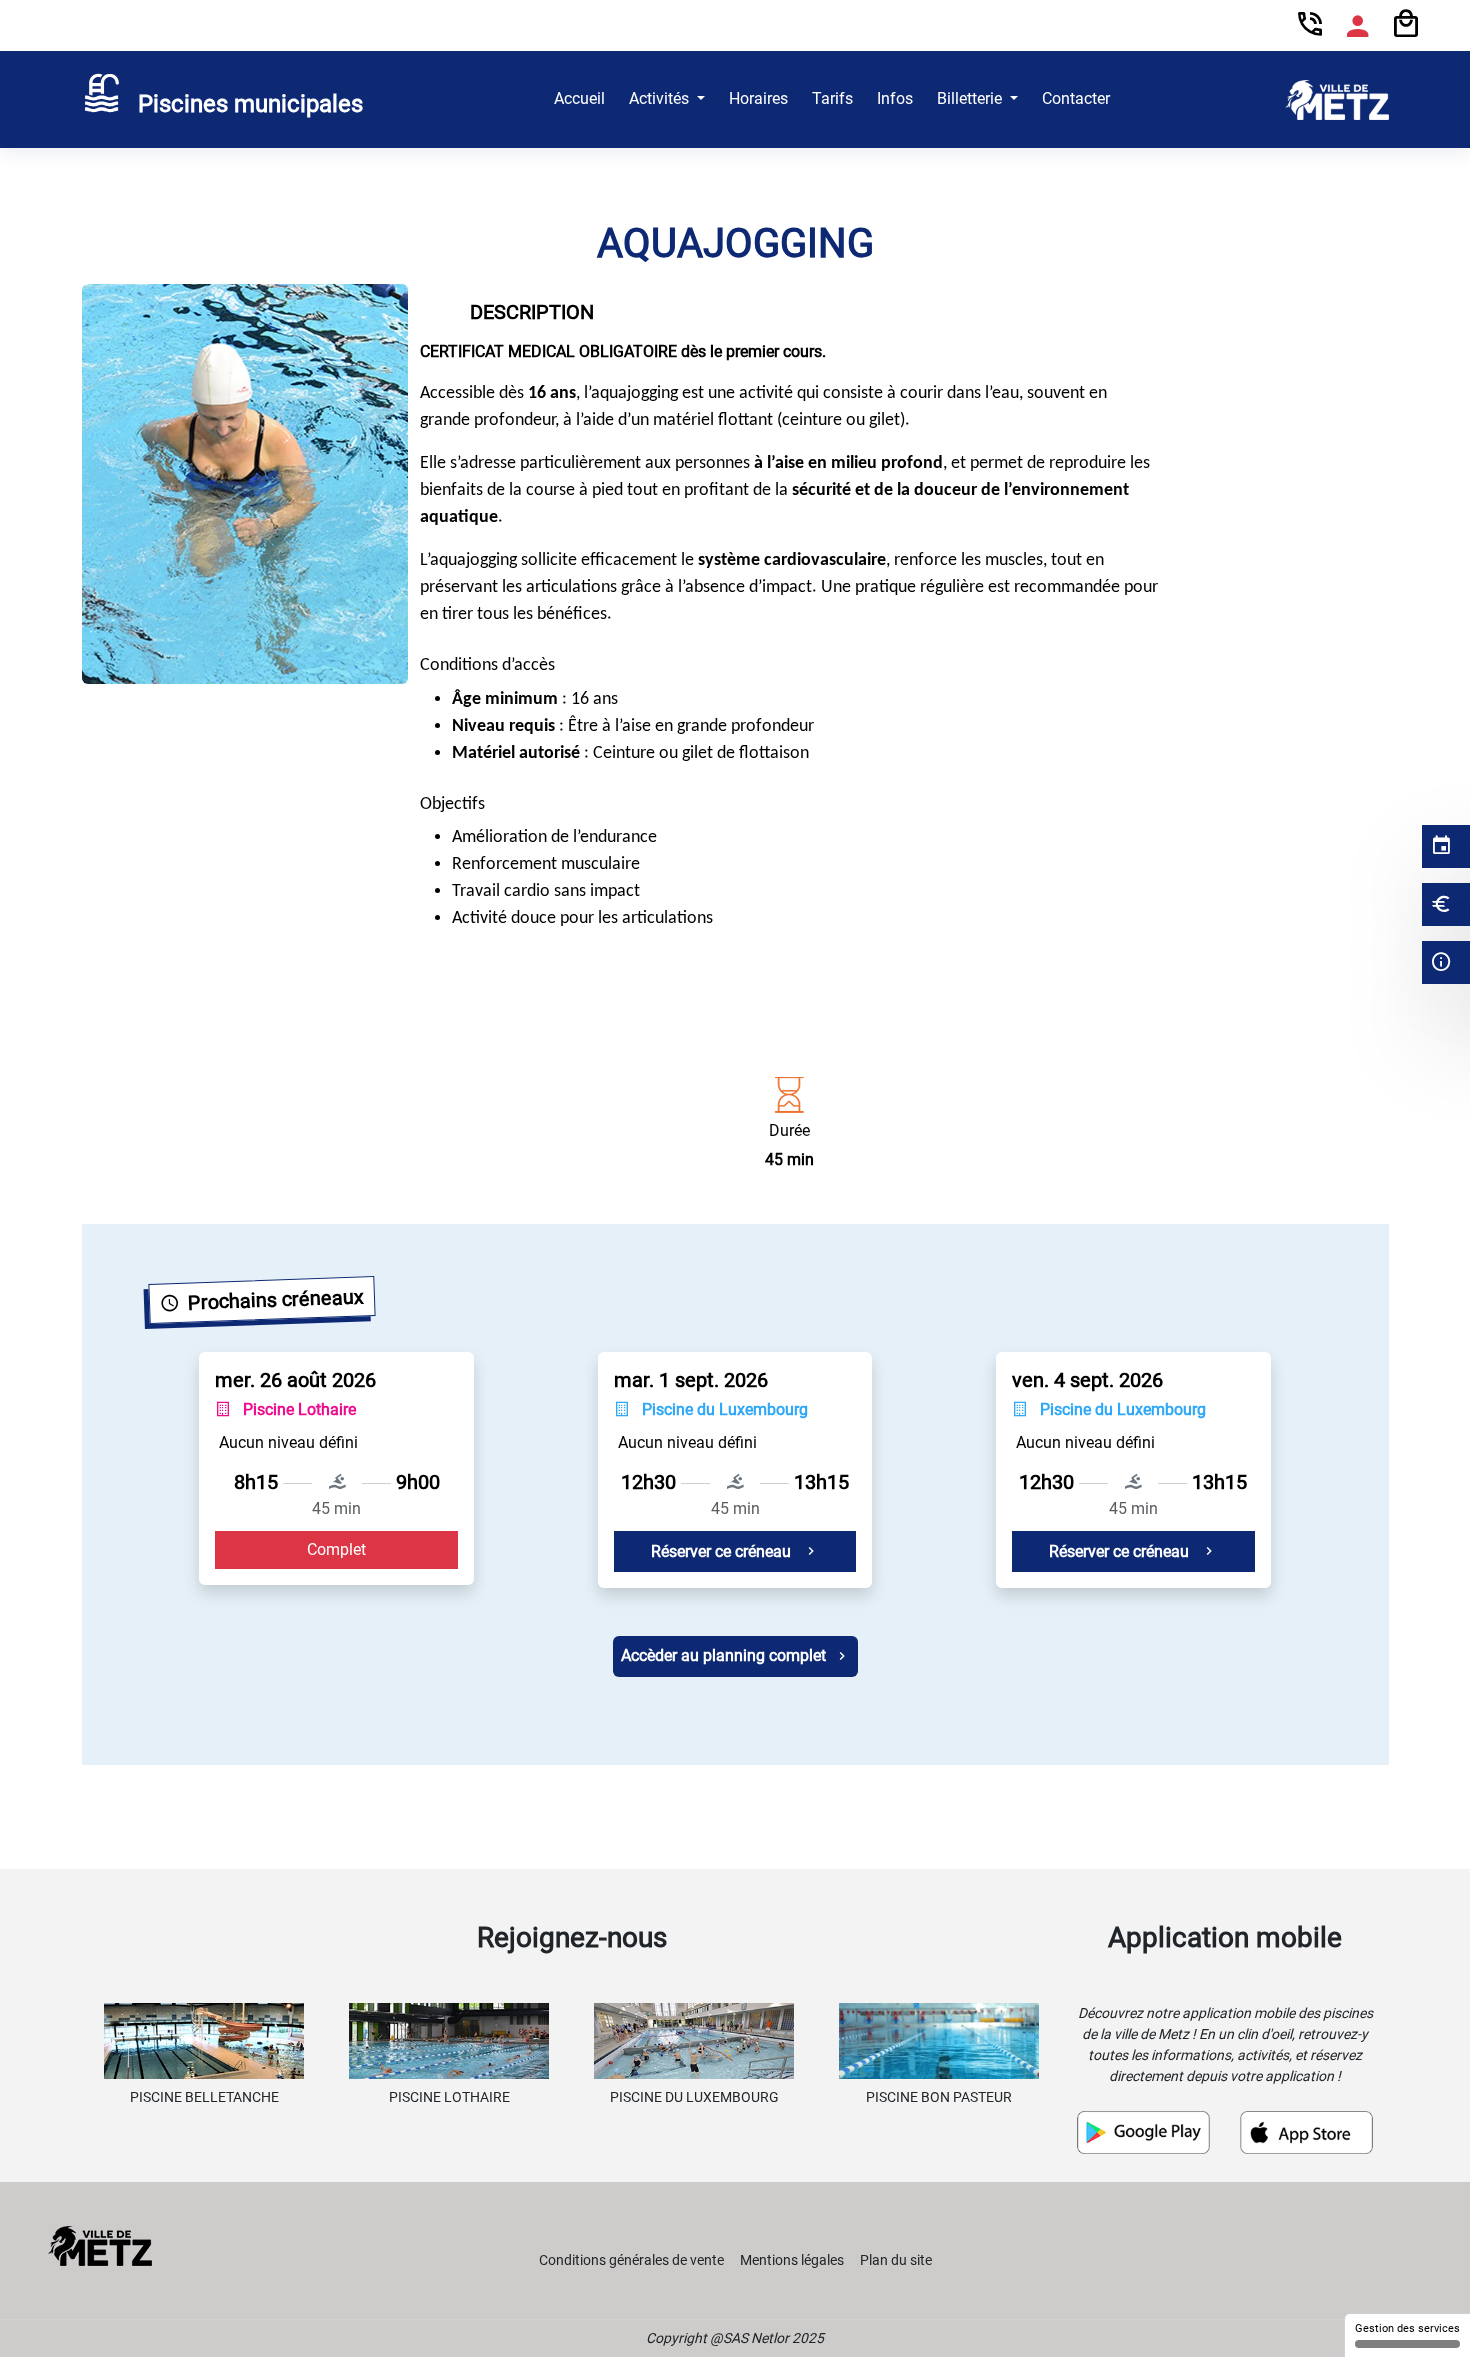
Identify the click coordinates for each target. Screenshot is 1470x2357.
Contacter (1076, 98)
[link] (223, 100)
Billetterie (971, 98)
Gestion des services (1407, 2328)
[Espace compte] (1358, 26)
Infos (895, 98)
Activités (661, 98)
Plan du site (896, 2260)
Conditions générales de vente (631, 2260)
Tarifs (832, 98)
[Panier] (1406, 24)
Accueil (579, 98)
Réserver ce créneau (723, 1551)
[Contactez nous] (1310, 25)
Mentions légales (792, 2260)
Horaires (758, 98)
